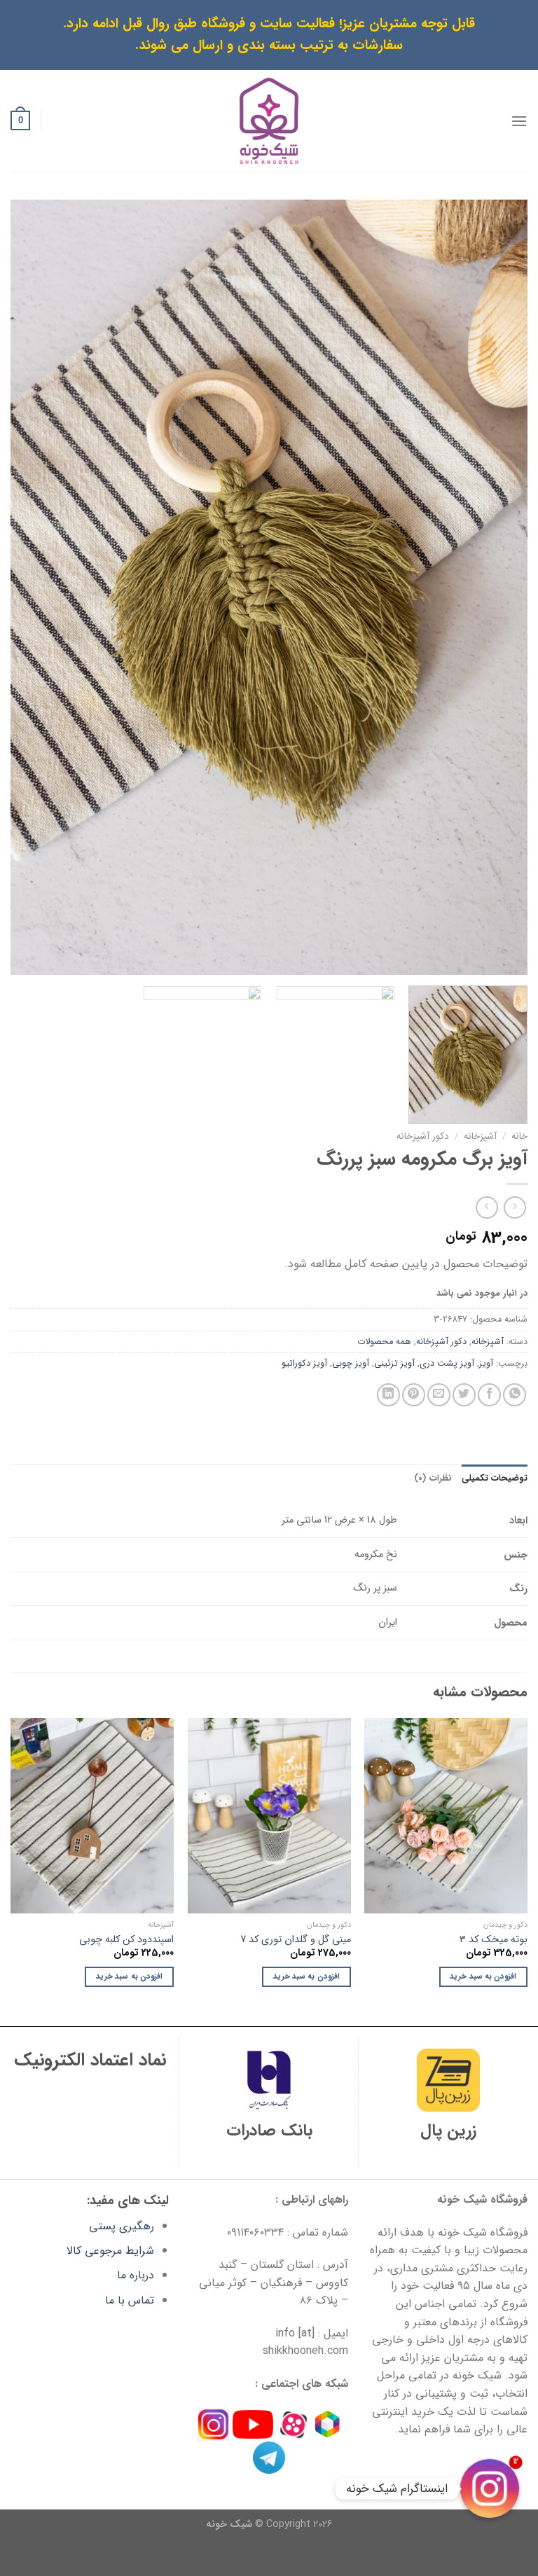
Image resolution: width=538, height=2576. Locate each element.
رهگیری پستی (122, 2226)
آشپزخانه (480, 1136)
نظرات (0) (433, 1479)
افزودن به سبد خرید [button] (483, 1976)
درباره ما (136, 2275)
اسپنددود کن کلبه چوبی (126, 1940)
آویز (486, 1364)
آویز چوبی (351, 1364)
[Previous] (499, 587)
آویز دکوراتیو (304, 1364)
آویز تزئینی (394, 1364)
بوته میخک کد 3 (494, 1940)
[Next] (29, 587)
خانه (519, 1136)
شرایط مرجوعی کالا (110, 2251)
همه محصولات (384, 1342)
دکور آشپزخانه (423, 1136)
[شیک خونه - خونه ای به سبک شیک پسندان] (269, 121)
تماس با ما (130, 2300)
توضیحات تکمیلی (495, 1479)
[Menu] (519, 121)
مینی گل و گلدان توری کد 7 (296, 1940)
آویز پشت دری (447, 1364)
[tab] (495, 1479)
